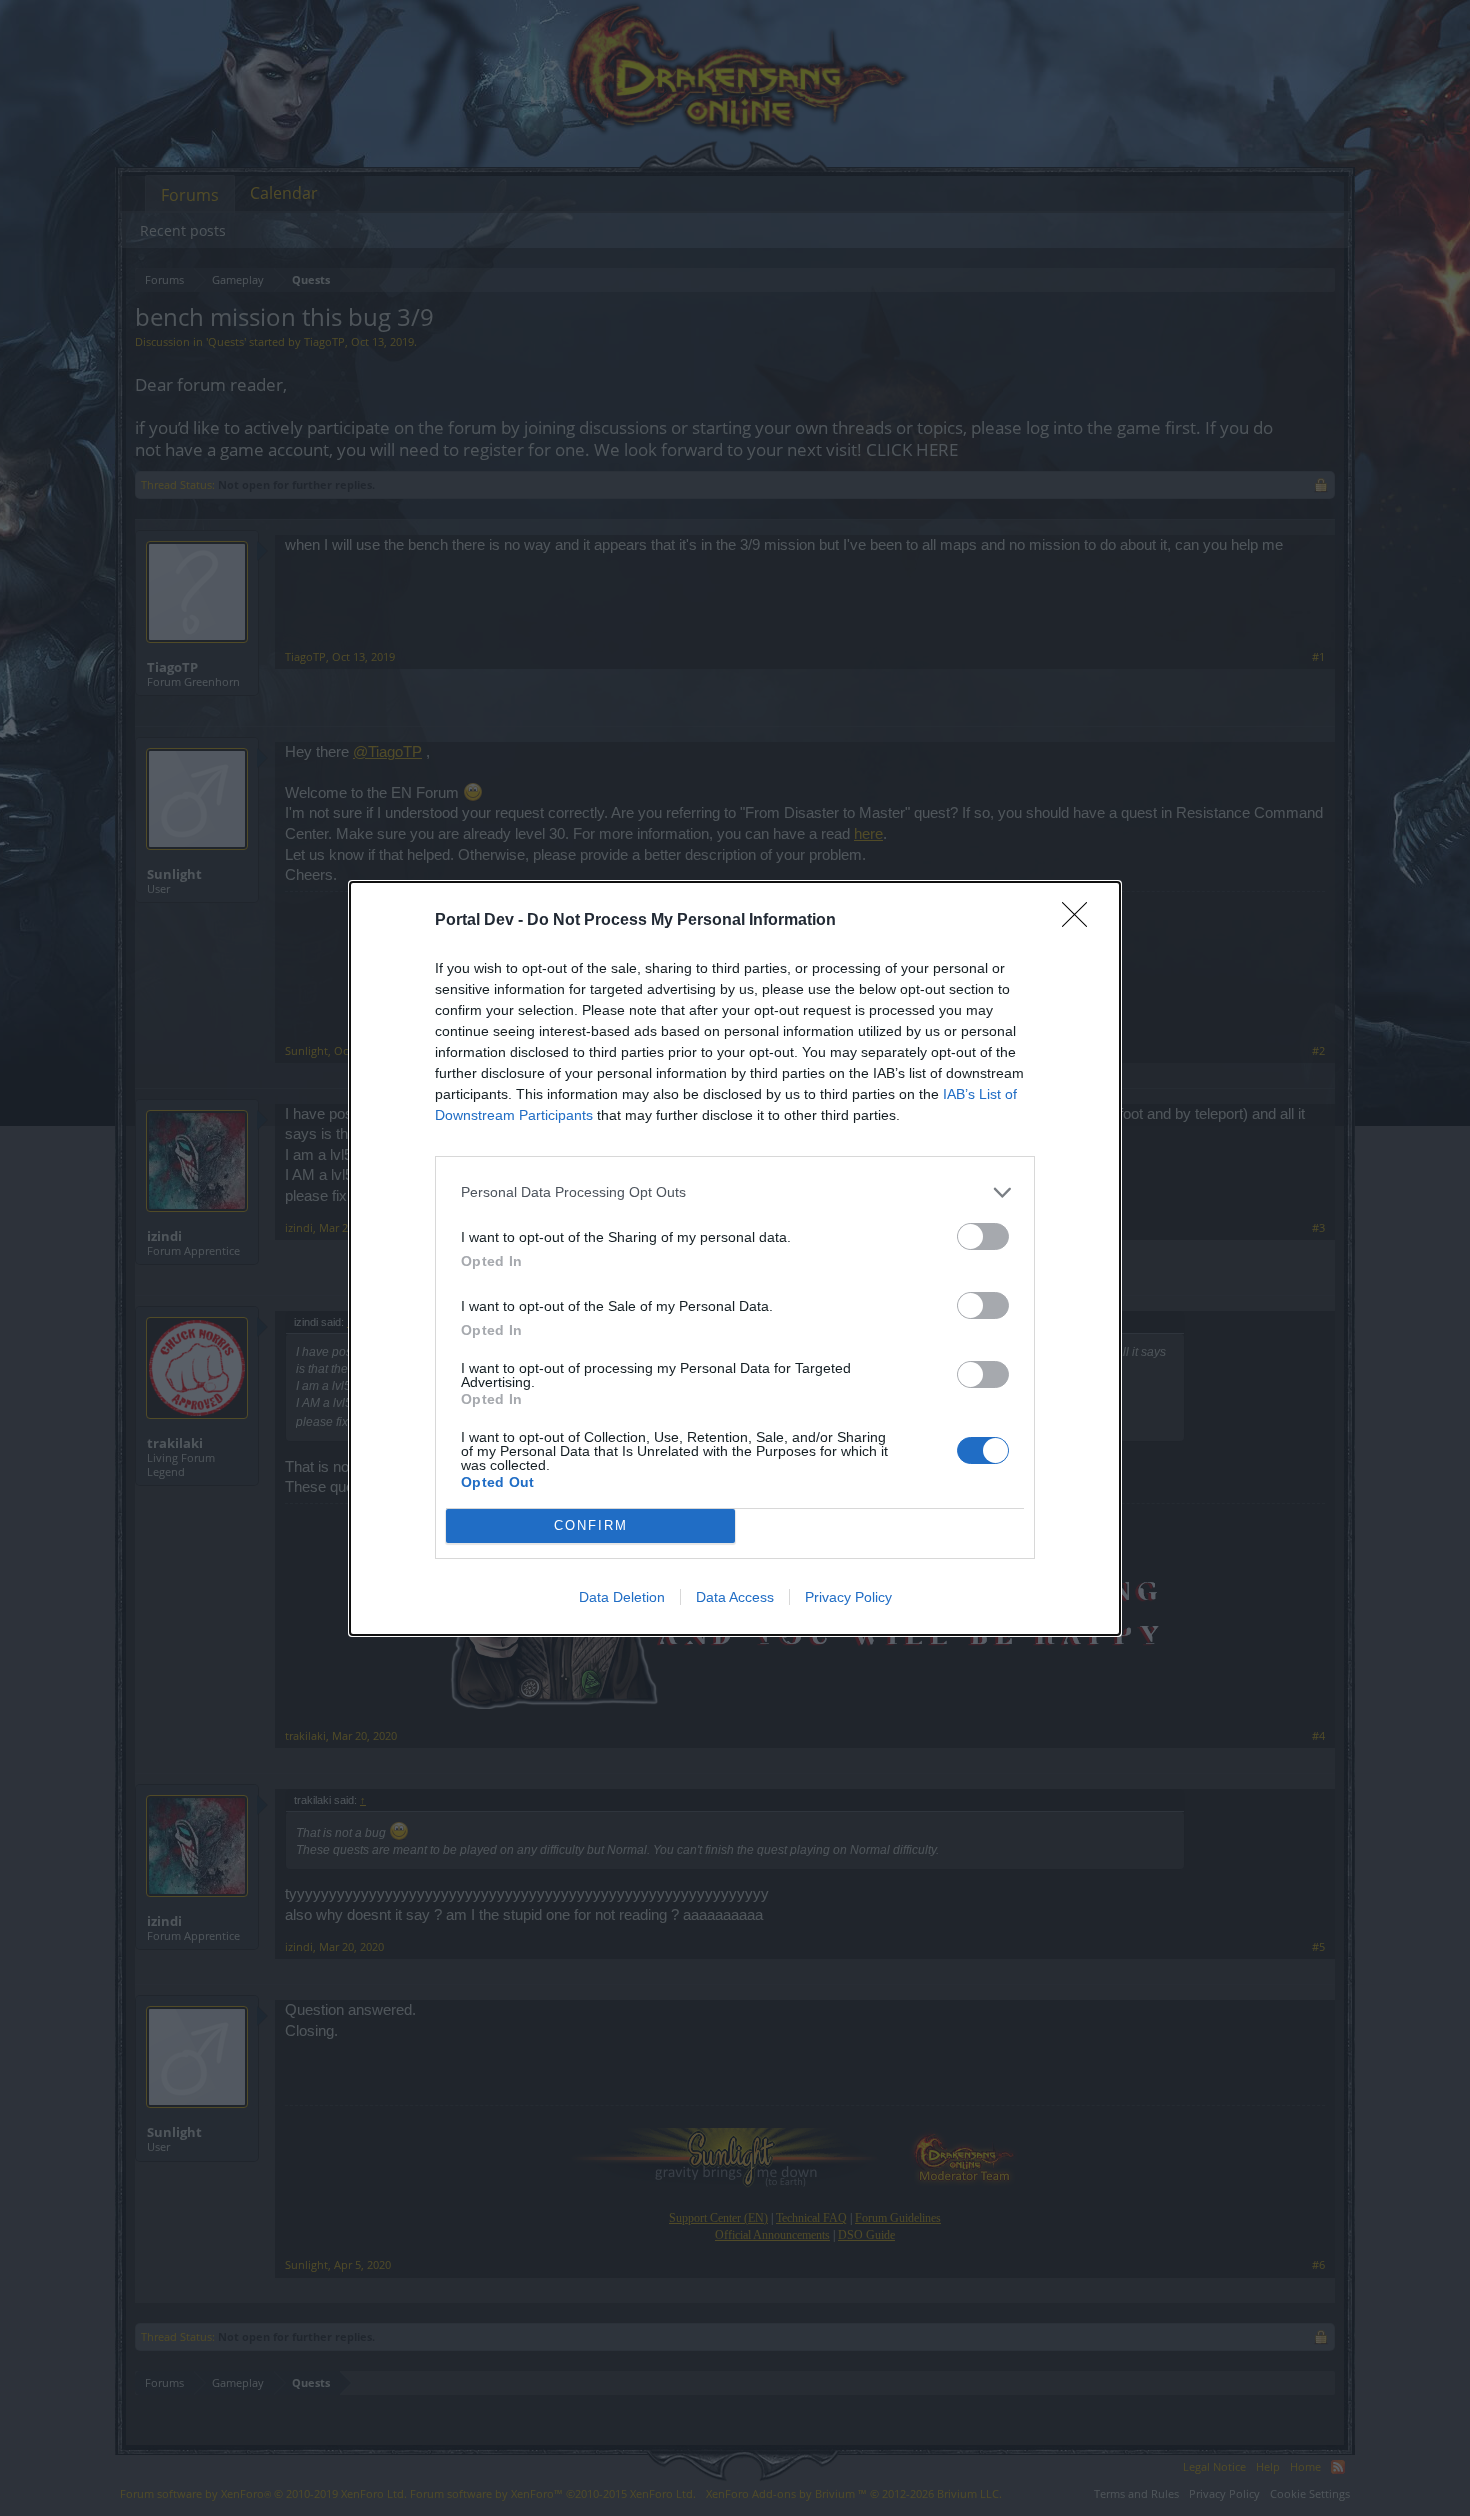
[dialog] (735, 1258)
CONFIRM (591, 1525)
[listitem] (735, 1192)
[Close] (1081, 921)
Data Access (735, 1597)
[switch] (983, 1236)
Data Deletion (622, 1597)
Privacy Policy (848, 1597)
